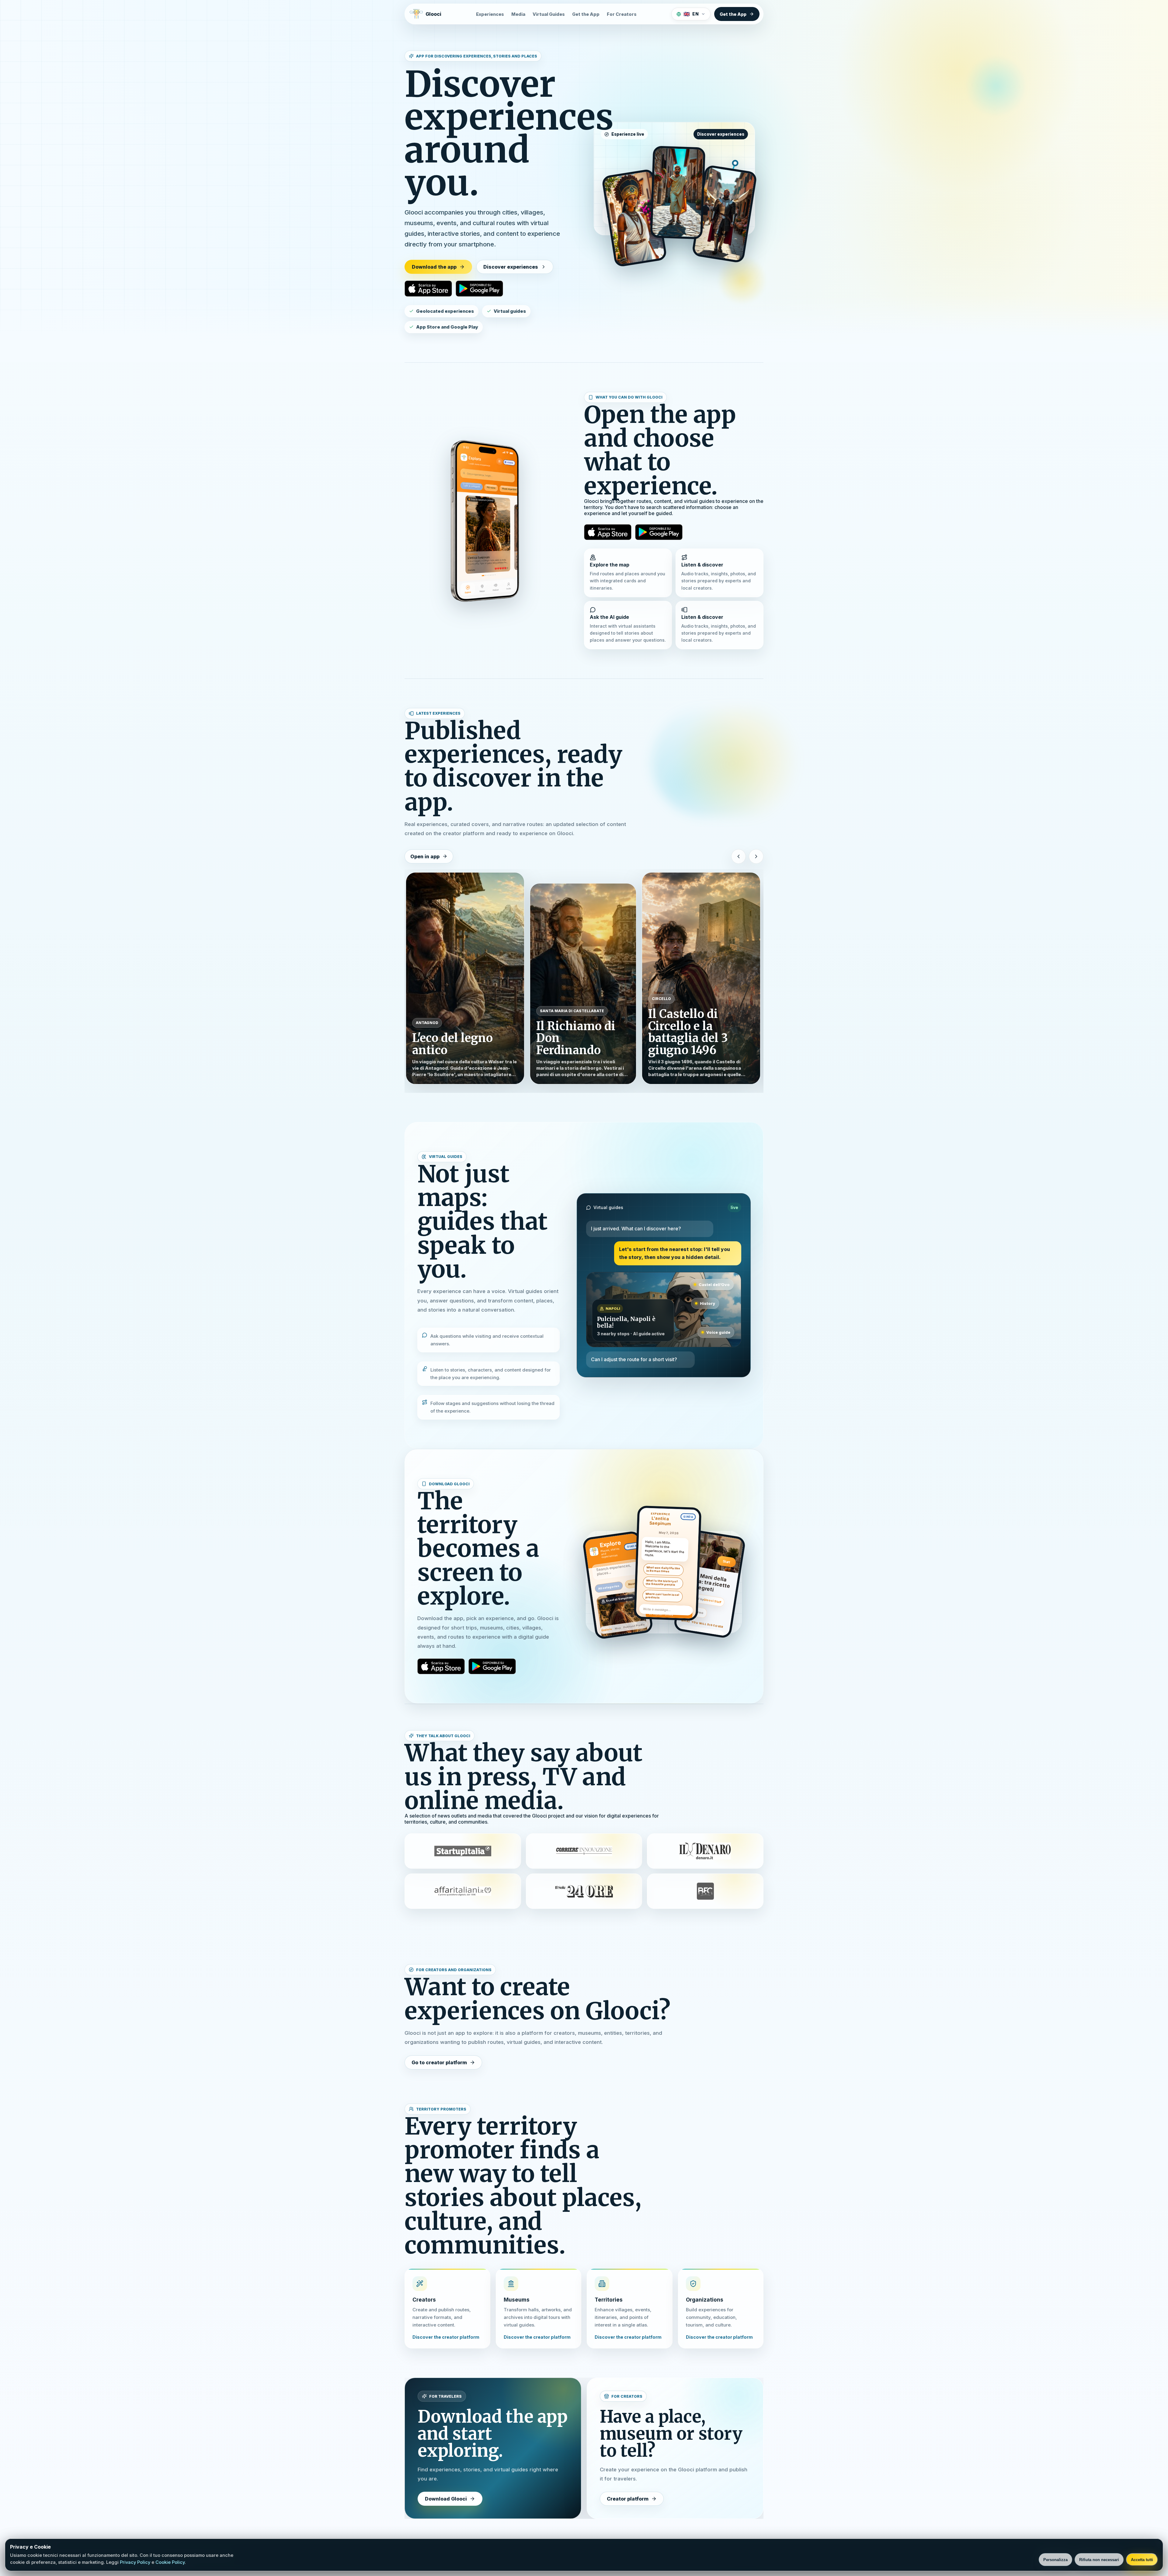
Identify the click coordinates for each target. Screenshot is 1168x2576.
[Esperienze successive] (756, 856)
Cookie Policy (170, 2562)
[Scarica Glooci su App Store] (428, 288)
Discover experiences (511, 267)
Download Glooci (446, 2499)
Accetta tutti (1142, 2560)
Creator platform (628, 2499)
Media (518, 14)
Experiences (490, 14)
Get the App (586, 14)
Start (727, 1562)
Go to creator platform (439, 2062)
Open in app (425, 856)
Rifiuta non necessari (1099, 2560)
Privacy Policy (135, 2562)
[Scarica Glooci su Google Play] (479, 288)
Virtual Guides (549, 14)
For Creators (622, 14)
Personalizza (1055, 2560)
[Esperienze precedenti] (739, 856)
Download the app (434, 267)
